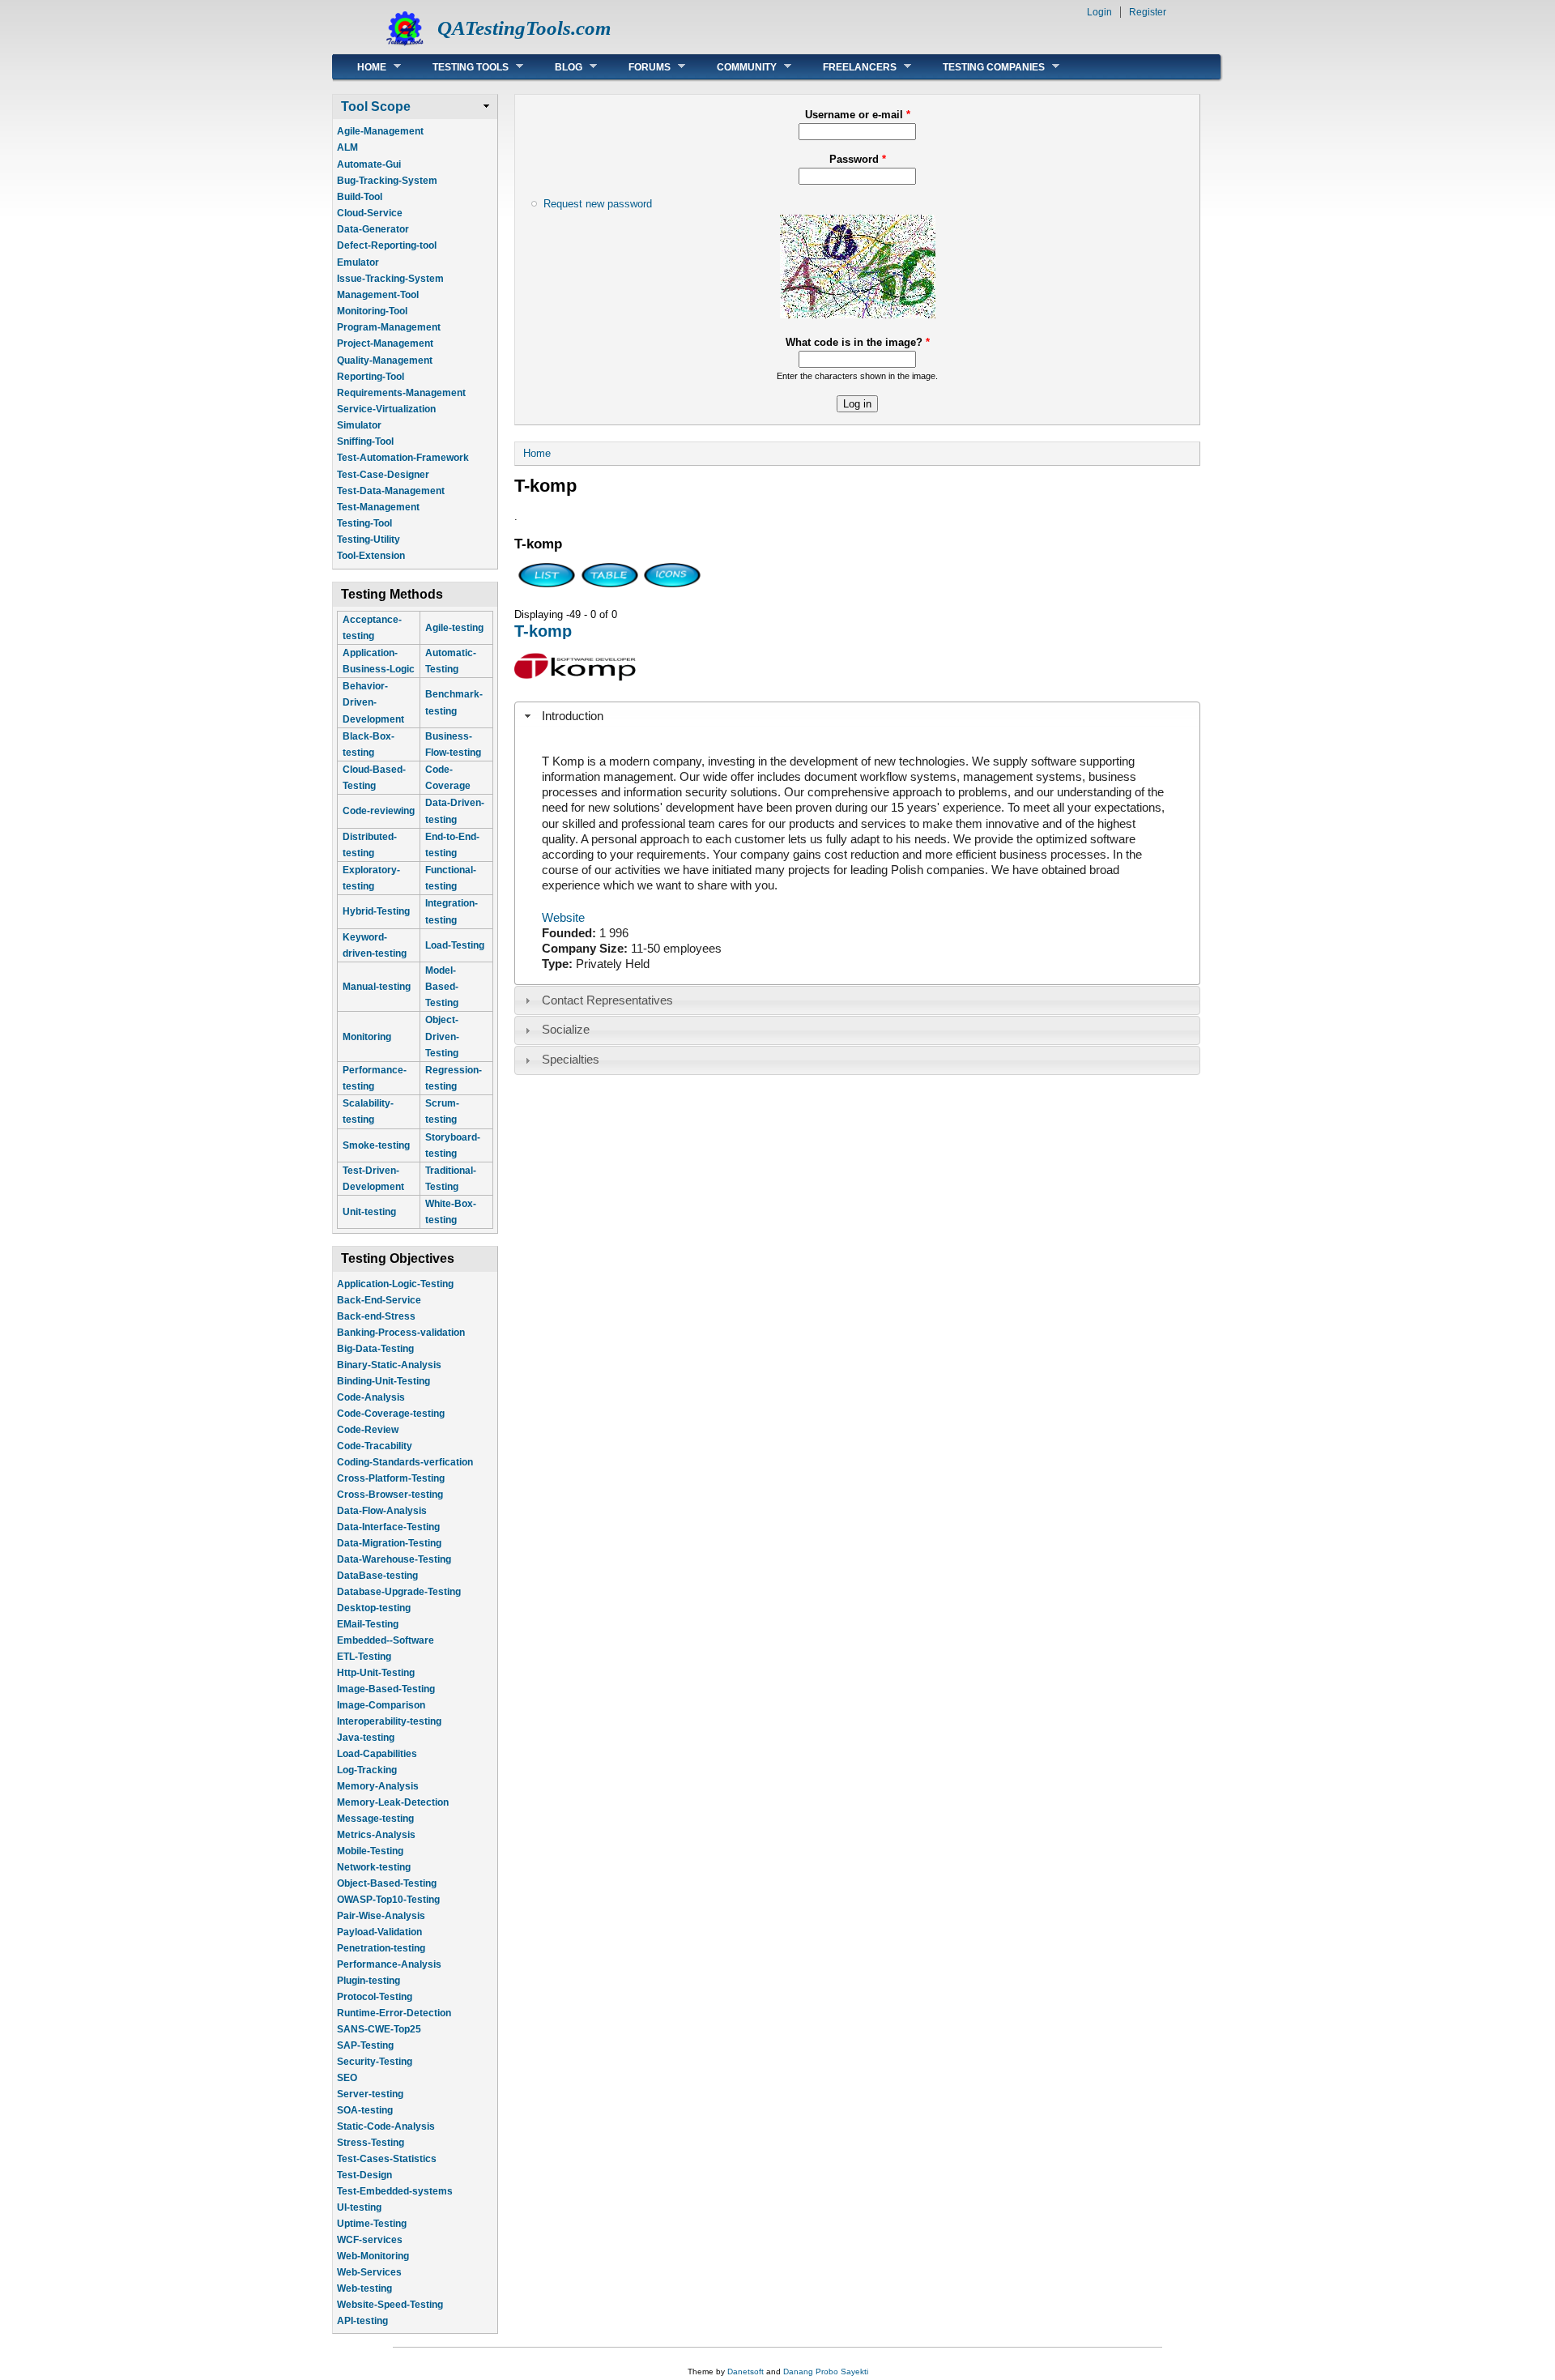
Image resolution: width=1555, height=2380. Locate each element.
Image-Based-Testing (386, 1689)
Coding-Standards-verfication (405, 1462)
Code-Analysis (371, 1397)
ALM (347, 147)
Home (360, 67)
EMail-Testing (368, 1624)
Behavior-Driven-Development (373, 702)
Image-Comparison (381, 1705)
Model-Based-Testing (442, 987)
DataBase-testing (377, 1576)
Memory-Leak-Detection (393, 1802)
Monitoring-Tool (372, 311)
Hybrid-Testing (376, 911)
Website (563, 918)
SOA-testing (365, 2110)
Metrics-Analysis (376, 1835)
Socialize (566, 1030)
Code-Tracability (375, 1446)
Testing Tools (458, 67)
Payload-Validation (379, 1932)
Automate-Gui (369, 164)
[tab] (857, 716)
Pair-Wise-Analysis (381, 1916)
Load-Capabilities (377, 1754)
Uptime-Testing (372, 2224)
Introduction (573, 716)
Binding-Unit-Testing (383, 1381)
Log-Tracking (367, 1770)
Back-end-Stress (376, 1316)
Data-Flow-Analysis (382, 1511)
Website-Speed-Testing (390, 2305)
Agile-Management (380, 131)
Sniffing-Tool (365, 441)
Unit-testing (369, 1212)
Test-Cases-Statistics (387, 2159)
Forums (637, 67)
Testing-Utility (369, 540)
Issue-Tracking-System (390, 279)
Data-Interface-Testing (388, 1527)
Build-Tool (360, 197)
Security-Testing (375, 2062)
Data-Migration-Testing (389, 1543)
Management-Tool (378, 295)
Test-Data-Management (391, 491)
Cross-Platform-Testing (391, 1478)
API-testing (362, 2321)
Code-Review (368, 1430)
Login (1099, 12)
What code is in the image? (858, 342)
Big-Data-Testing (375, 1349)
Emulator (358, 262)
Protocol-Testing (375, 1997)
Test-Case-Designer (383, 475)
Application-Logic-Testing (395, 1284)
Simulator (359, 425)
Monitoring (367, 1037)
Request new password (598, 204)
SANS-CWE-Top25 (379, 2029)
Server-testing (370, 2094)
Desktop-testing (374, 1608)
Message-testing (375, 1819)
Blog (556, 67)
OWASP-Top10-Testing (388, 1900)
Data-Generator (373, 229)
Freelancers (848, 67)
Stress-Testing (371, 2143)
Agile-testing (454, 628)
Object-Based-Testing (387, 1883)
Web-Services (369, 2272)
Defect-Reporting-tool (387, 245)
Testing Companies (982, 67)
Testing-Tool (364, 523)
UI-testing (359, 2207)
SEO (347, 2078)
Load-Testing (455, 945)
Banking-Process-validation (401, 1333)
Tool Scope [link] (376, 107)
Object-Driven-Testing (442, 1036)
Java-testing (366, 1738)
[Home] (405, 45)
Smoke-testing (376, 1145)
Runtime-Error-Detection (394, 2013)
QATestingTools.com (524, 28)
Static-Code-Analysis (386, 2126)
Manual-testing (377, 987)
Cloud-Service (370, 213)
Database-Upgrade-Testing (399, 1592)
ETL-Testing (364, 1657)
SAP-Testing (365, 2045)
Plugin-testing (369, 1981)
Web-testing (364, 2288)
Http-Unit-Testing (376, 1673)
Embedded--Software (386, 1640)
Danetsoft (746, 2371)
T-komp (543, 631)
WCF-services (370, 2240)
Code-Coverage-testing (391, 1414)
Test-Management (378, 507)
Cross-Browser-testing (390, 1495)
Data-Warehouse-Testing (394, 1559)
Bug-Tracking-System (387, 181)
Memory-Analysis (378, 1786)
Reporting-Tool (371, 377)
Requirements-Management (401, 393)
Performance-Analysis (389, 1964)
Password (858, 159)
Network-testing (374, 1867)
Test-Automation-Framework (403, 458)
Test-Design (364, 2175)
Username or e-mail (858, 115)
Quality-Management (385, 360)
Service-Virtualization (386, 409)
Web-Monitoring (373, 2256)
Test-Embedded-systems (395, 2191)
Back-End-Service (379, 1300)
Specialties (571, 1060)
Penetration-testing (381, 1948)
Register (1148, 12)
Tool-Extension (371, 556)
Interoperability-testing (389, 1721)
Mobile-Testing (370, 1851)
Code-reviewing (379, 811)
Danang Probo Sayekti (826, 2371)
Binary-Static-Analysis (389, 1365)
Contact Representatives (607, 1000)
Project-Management (385, 343)
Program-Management (389, 327)
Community (735, 67)
